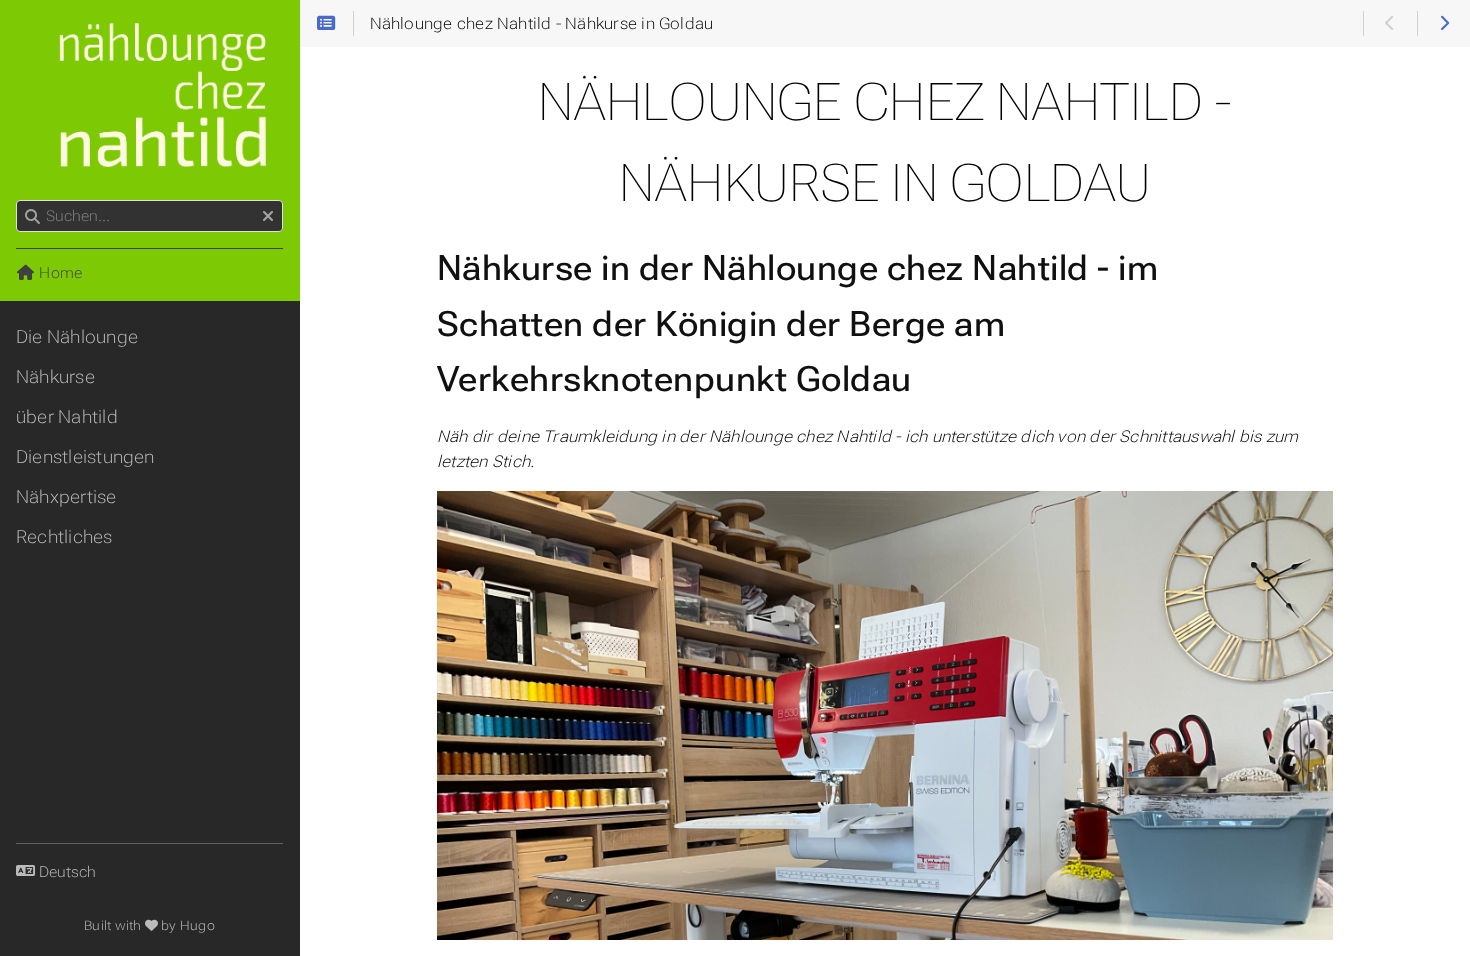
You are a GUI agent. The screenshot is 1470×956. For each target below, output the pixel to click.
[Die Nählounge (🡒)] (1443, 24)
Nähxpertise (66, 497)
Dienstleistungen (85, 457)
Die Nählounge (77, 337)
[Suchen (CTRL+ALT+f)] (32, 217)
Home (58, 273)
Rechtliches (64, 537)
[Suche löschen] (268, 217)
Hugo (197, 925)
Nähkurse (55, 377)
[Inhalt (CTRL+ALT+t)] (326, 24)
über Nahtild (67, 417)
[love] (151, 925)
